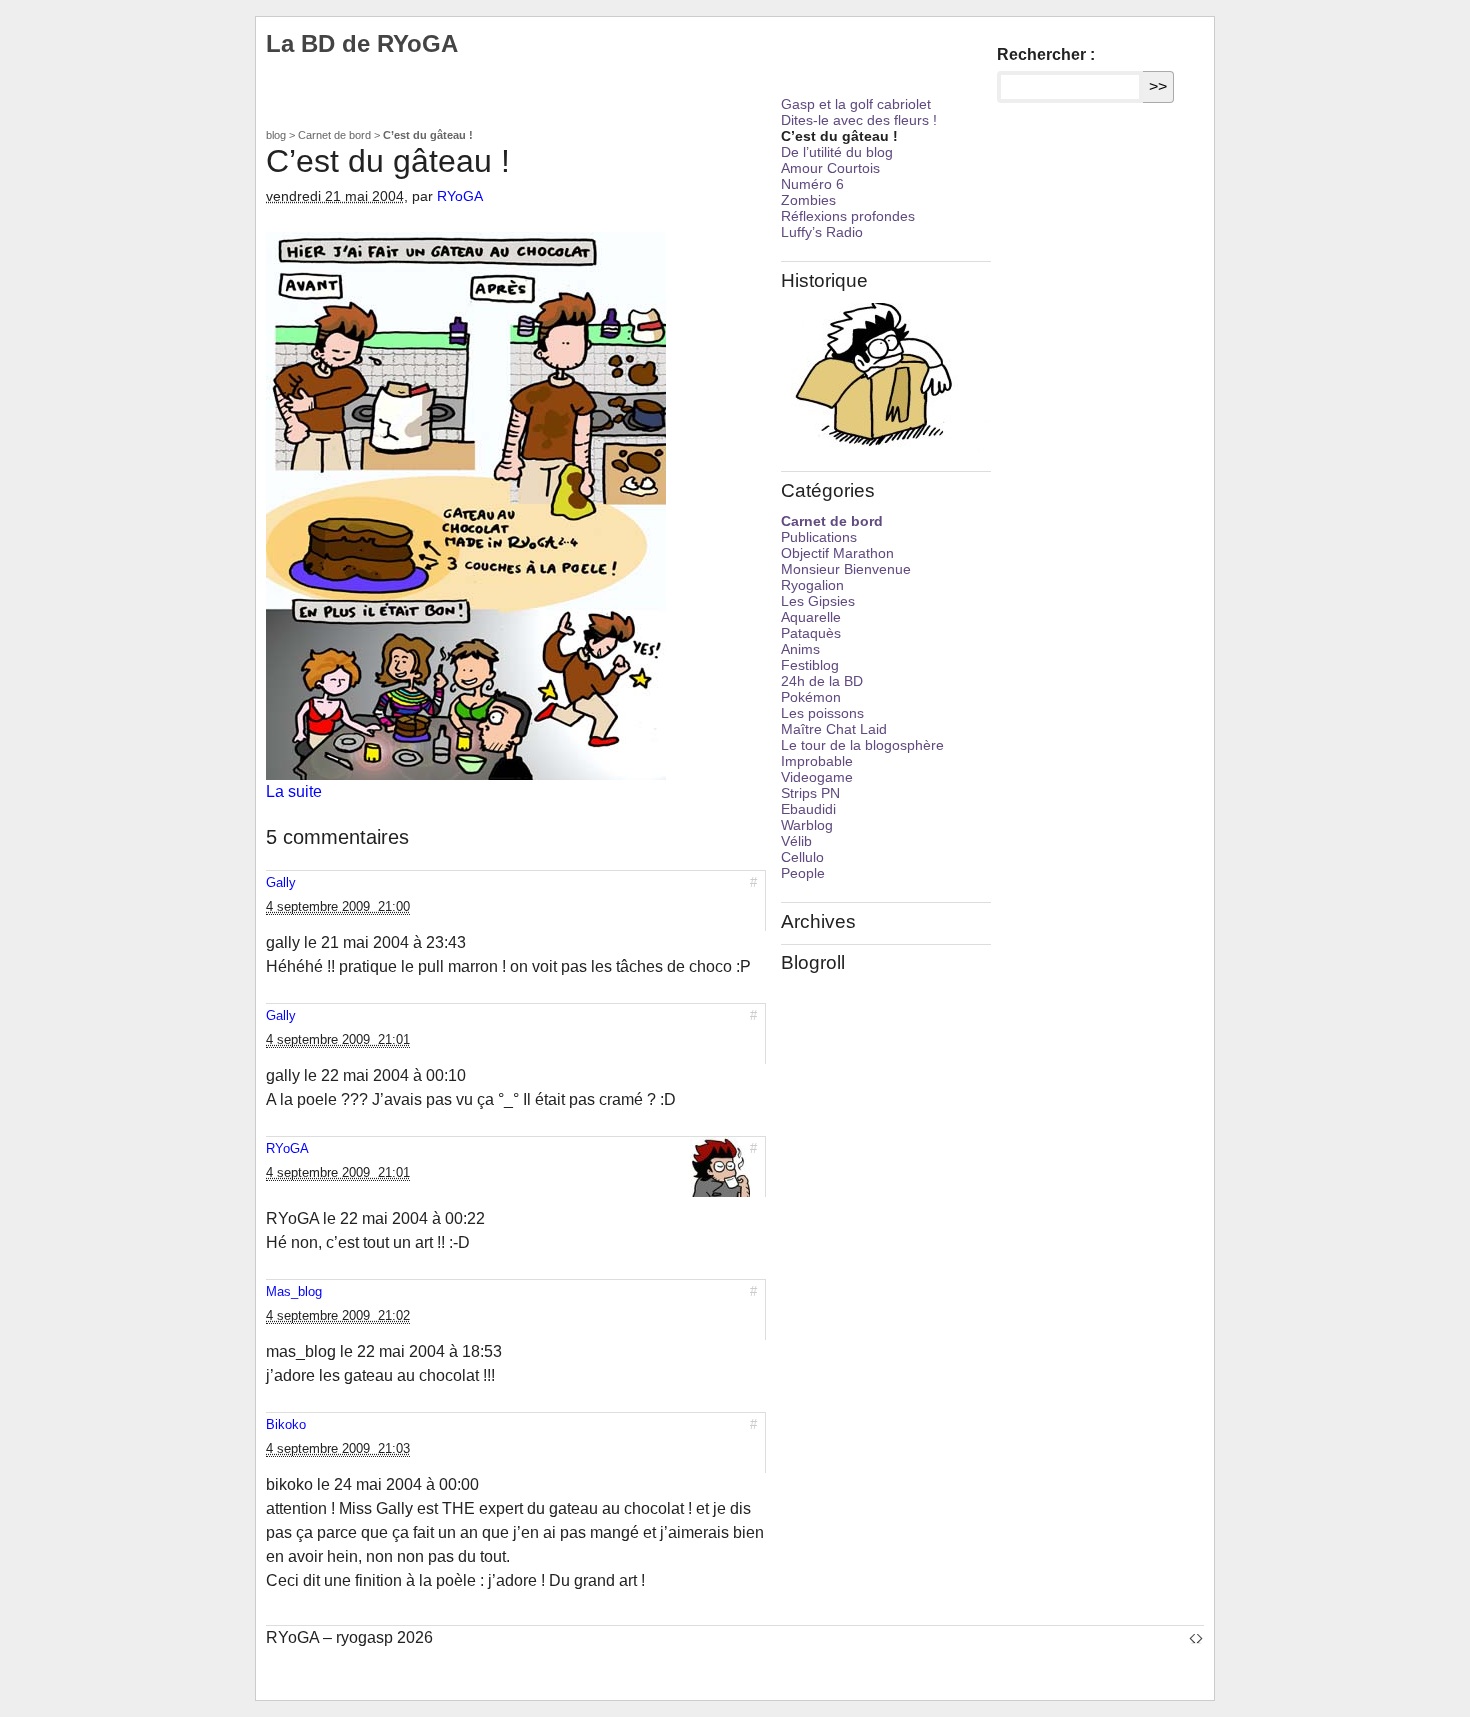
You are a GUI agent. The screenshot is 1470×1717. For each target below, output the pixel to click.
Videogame (817, 777)
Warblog (807, 825)
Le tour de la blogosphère (862, 745)
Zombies (808, 200)
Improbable (817, 761)
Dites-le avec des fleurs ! (859, 120)
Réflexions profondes (848, 216)
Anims (800, 649)
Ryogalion (812, 585)
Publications (819, 537)
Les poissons (822, 713)
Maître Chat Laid (834, 729)
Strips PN (810, 793)
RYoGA (460, 196)
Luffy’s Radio (822, 232)
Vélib (796, 841)
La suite (294, 791)
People (803, 873)
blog (276, 135)
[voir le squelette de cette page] (1196, 1637)
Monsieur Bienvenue (846, 569)
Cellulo (802, 857)
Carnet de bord (334, 135)
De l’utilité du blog (837, 152)
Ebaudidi (808, 809)
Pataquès (811, 633)
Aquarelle (811, 617)
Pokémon (811, 697)
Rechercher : (1046, 54)
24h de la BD (822, 681)
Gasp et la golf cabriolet (856, 104)
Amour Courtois (830, 168)
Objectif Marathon (837, 553)
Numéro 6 (812, 184)
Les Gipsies (818, 601)
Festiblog (810, 665)
